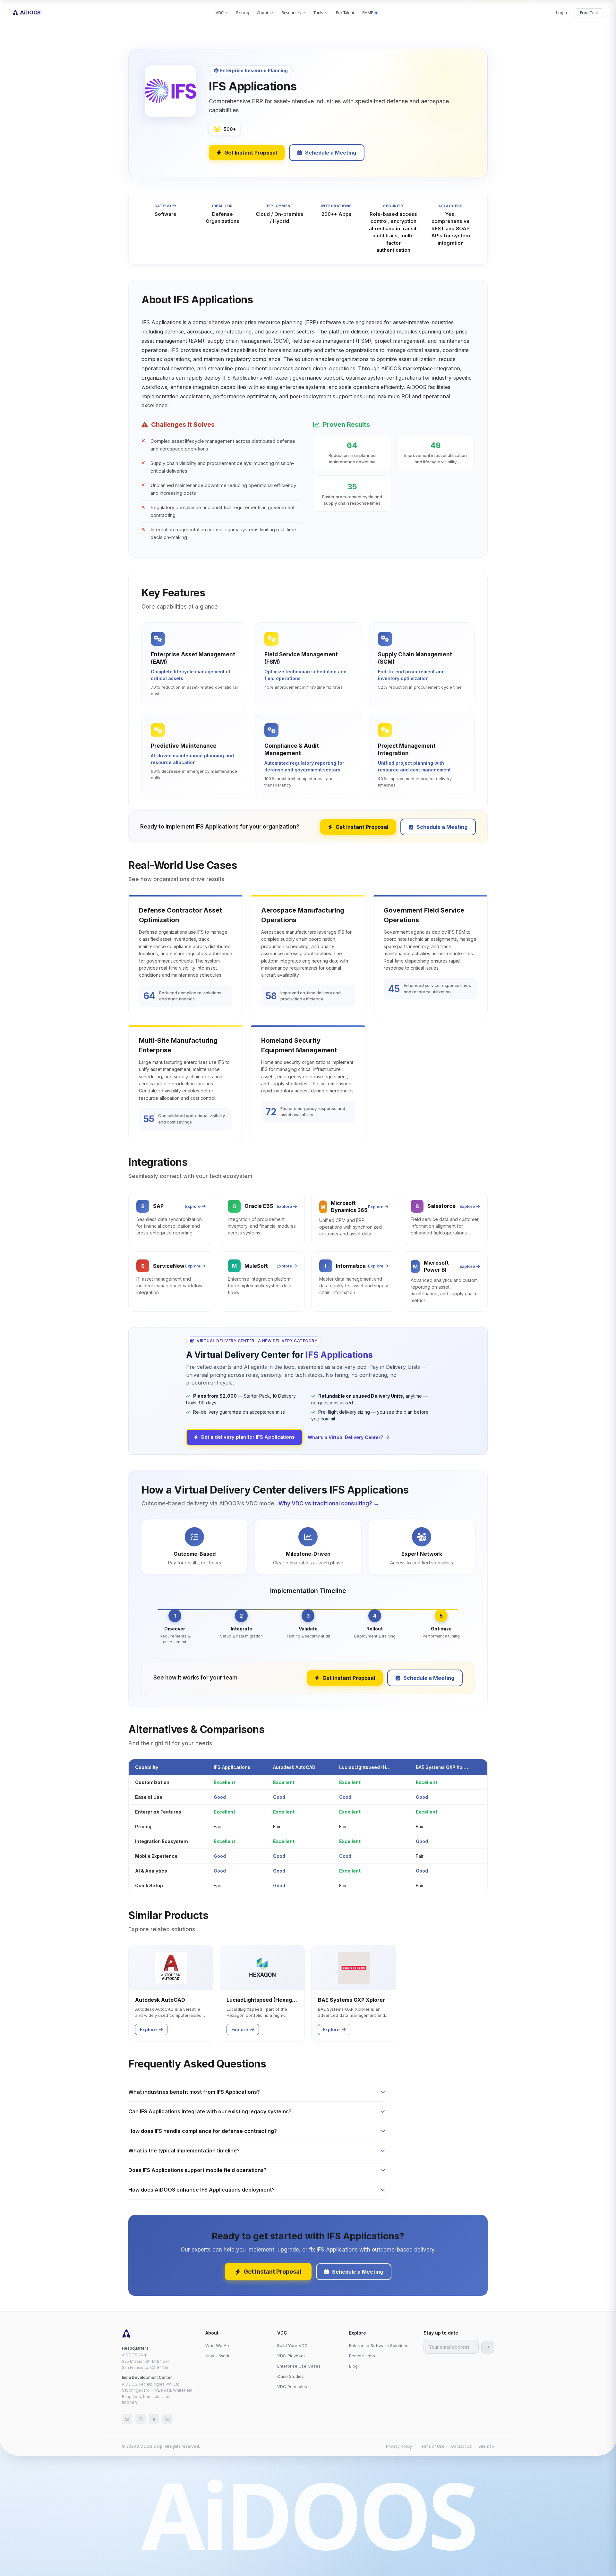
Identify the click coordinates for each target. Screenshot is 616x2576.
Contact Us (462, 2446)
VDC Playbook (291, 2356)
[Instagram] (167, 2419)
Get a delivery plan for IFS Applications (248, 1437)
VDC (220, 13)
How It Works (218, 2356)
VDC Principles (292, 2387)
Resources (291, 13)
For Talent (345, 13)
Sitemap (486, 2446)
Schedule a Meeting (331, 153)
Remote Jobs (362, 2356)
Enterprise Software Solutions (379, 2345)
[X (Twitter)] (141, 2419)
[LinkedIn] (127, 2419)
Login (561, 13)
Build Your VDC (292, 2345)
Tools (318, 13)
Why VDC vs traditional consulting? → (329, 1503)
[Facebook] (154, 2419)
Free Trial (589, 13)
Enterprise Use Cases (299, 2366)
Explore (193, 1206)
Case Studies (291, 2376)
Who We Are (218, 2345)
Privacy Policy (399, 2446)
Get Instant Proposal (251, 153)
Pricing (243, 13)
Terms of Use (432, 2446)
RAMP (368, 13)
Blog (353, 2366)
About (263, 13)
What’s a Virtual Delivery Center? (345, 1437)
